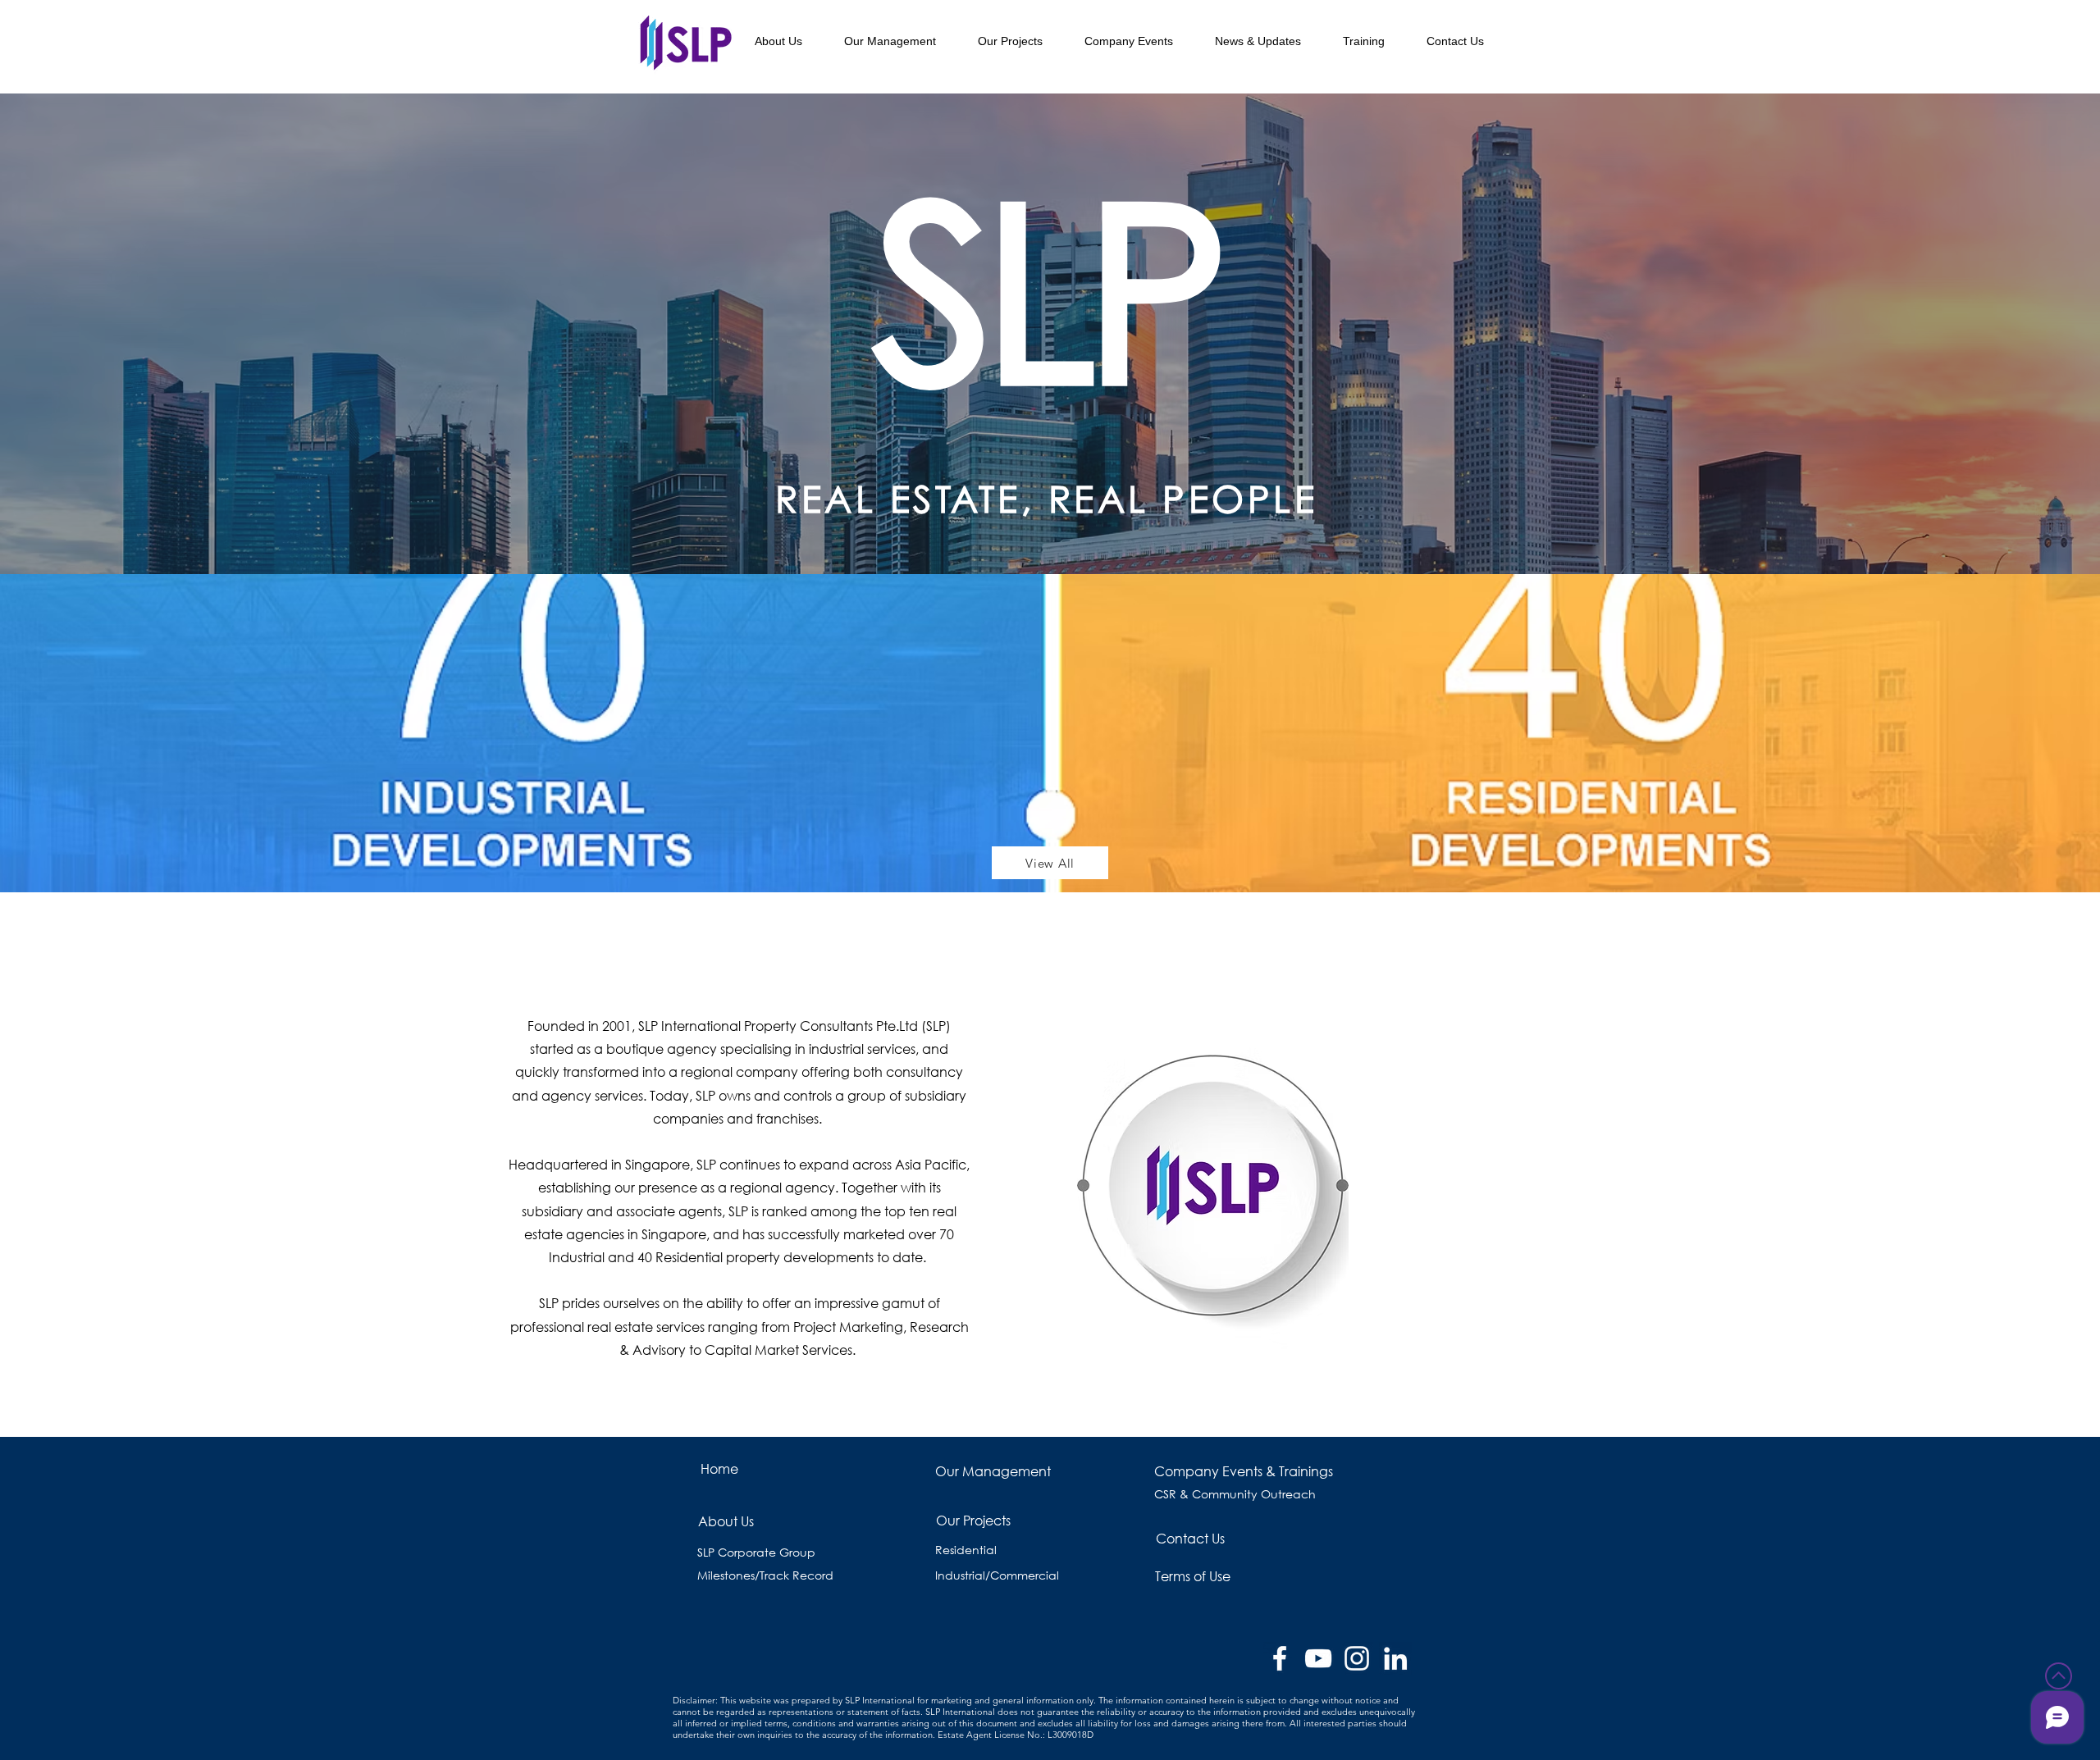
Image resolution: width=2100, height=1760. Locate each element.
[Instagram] (1357, 1658)
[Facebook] (1280, 1658)
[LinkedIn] (1395, 1658)
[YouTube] (1318, 1658)
